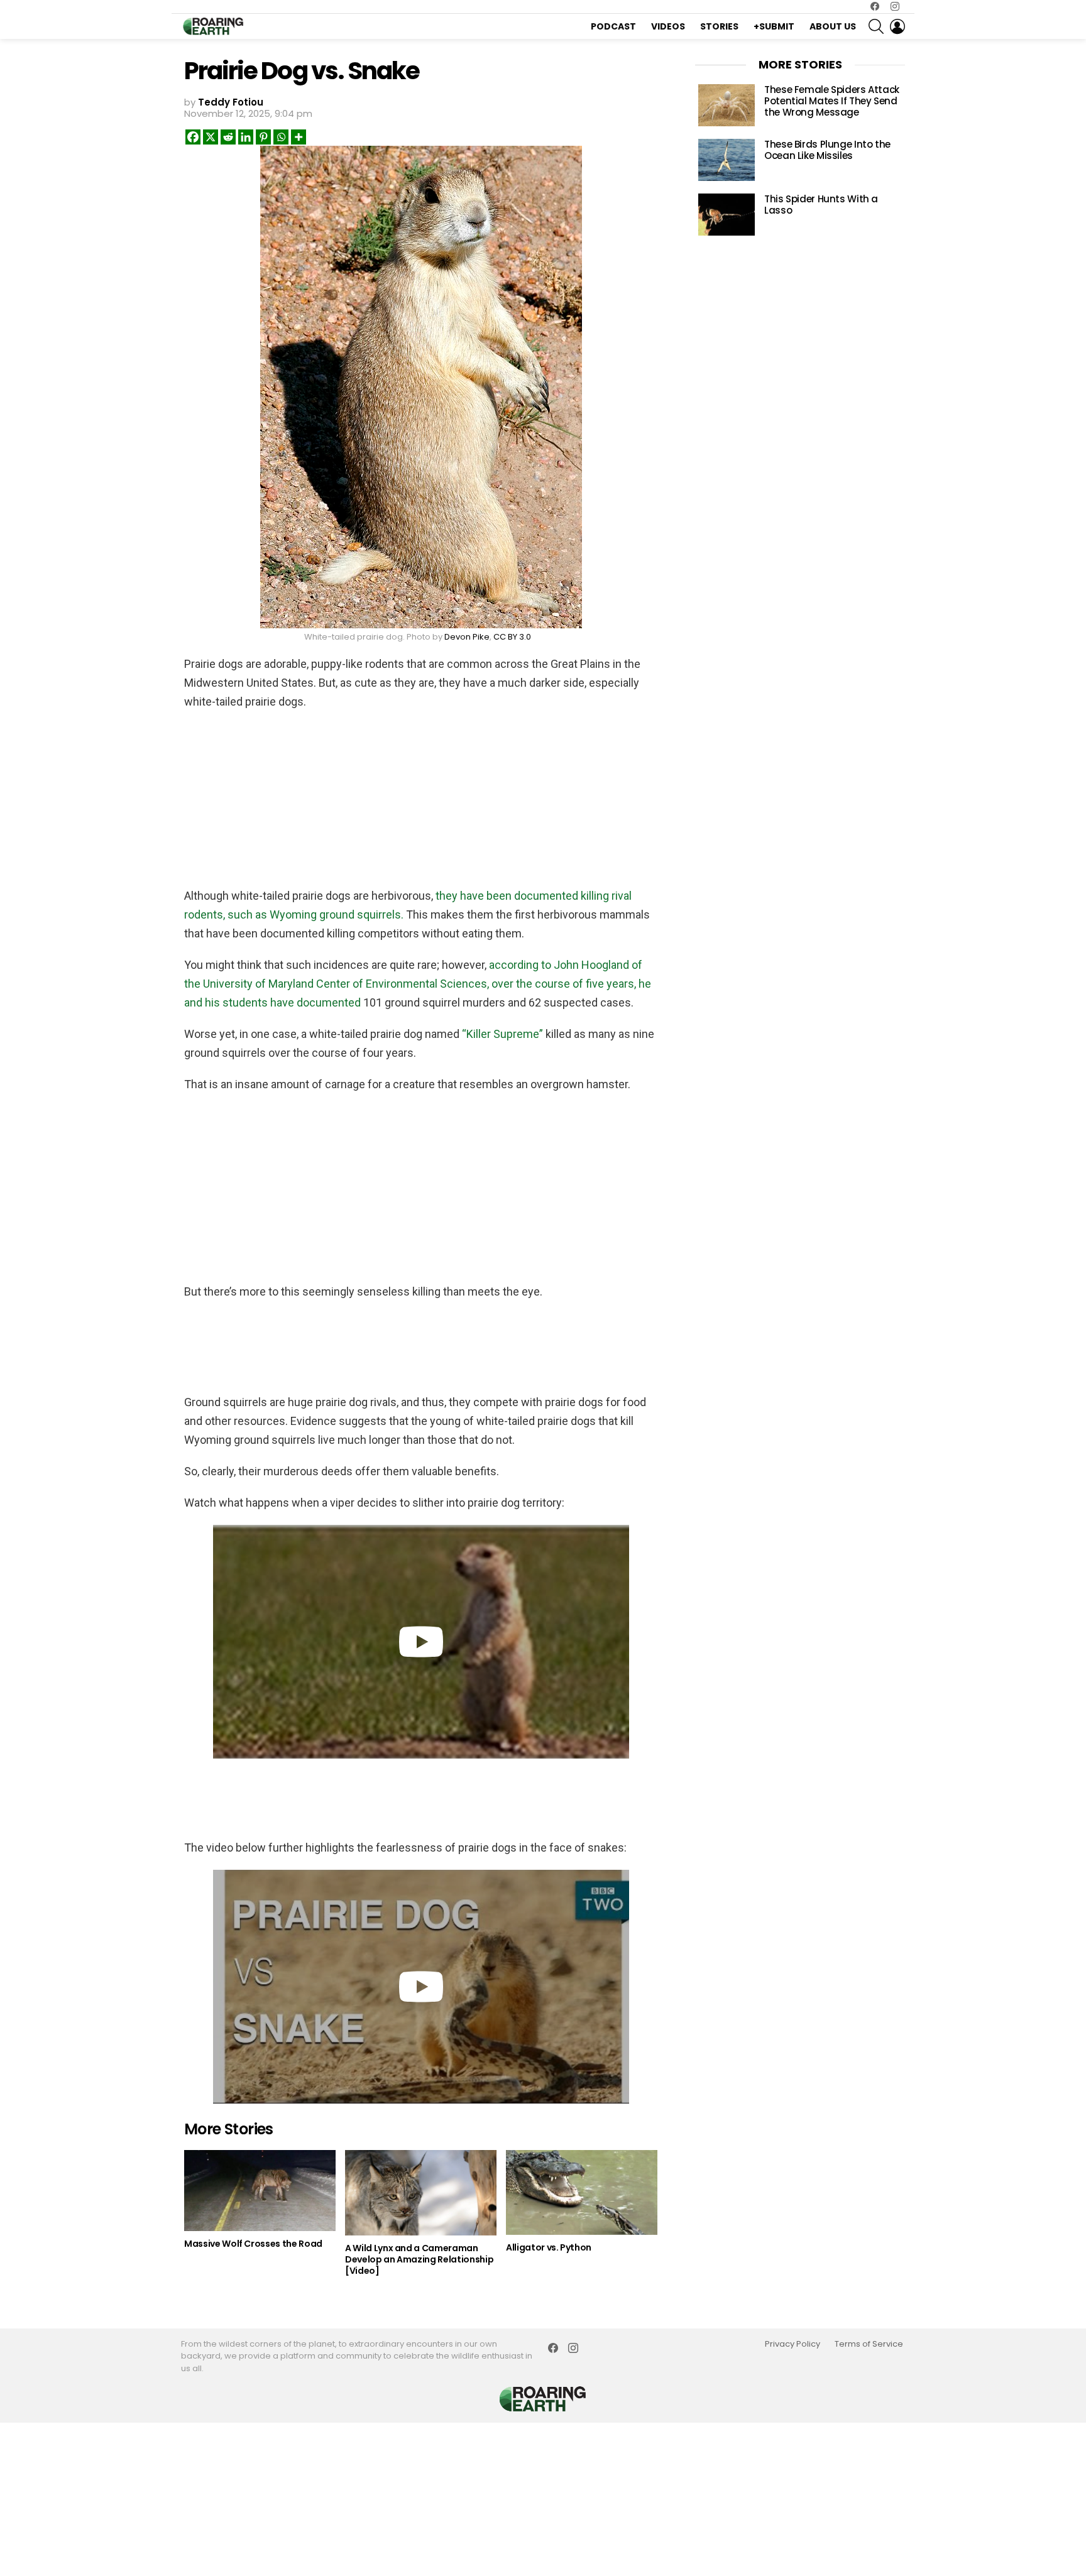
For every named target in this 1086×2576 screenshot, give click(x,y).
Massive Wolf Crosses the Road (253, 2244)
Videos (668, 26)
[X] (211, 137)
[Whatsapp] (281, 137)
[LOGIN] (897, 26)
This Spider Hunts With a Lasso (821, 205)
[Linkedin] (246, 137)
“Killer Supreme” (502, 1034)
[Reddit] (228, 137)
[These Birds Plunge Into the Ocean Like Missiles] (727, 160)
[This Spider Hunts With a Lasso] (727, 215)
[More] (299, 137)
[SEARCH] (876, 26)
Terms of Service (869, 2344)
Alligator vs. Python (549, 2247)
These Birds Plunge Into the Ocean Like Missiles (827, 150)
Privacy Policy (793, 2344)
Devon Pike (467, 637)
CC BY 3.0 (512, 637)
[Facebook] (193, 137)
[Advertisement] (421, 802)
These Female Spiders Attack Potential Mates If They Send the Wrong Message (832, 101)
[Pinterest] (263, 137)
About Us (833, 26)
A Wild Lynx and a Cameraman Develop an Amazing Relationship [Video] (419, 2259)
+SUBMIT (774, 26)
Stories (719, 26)
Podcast (613, 26)
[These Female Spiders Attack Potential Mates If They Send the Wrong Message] (727, 105)
